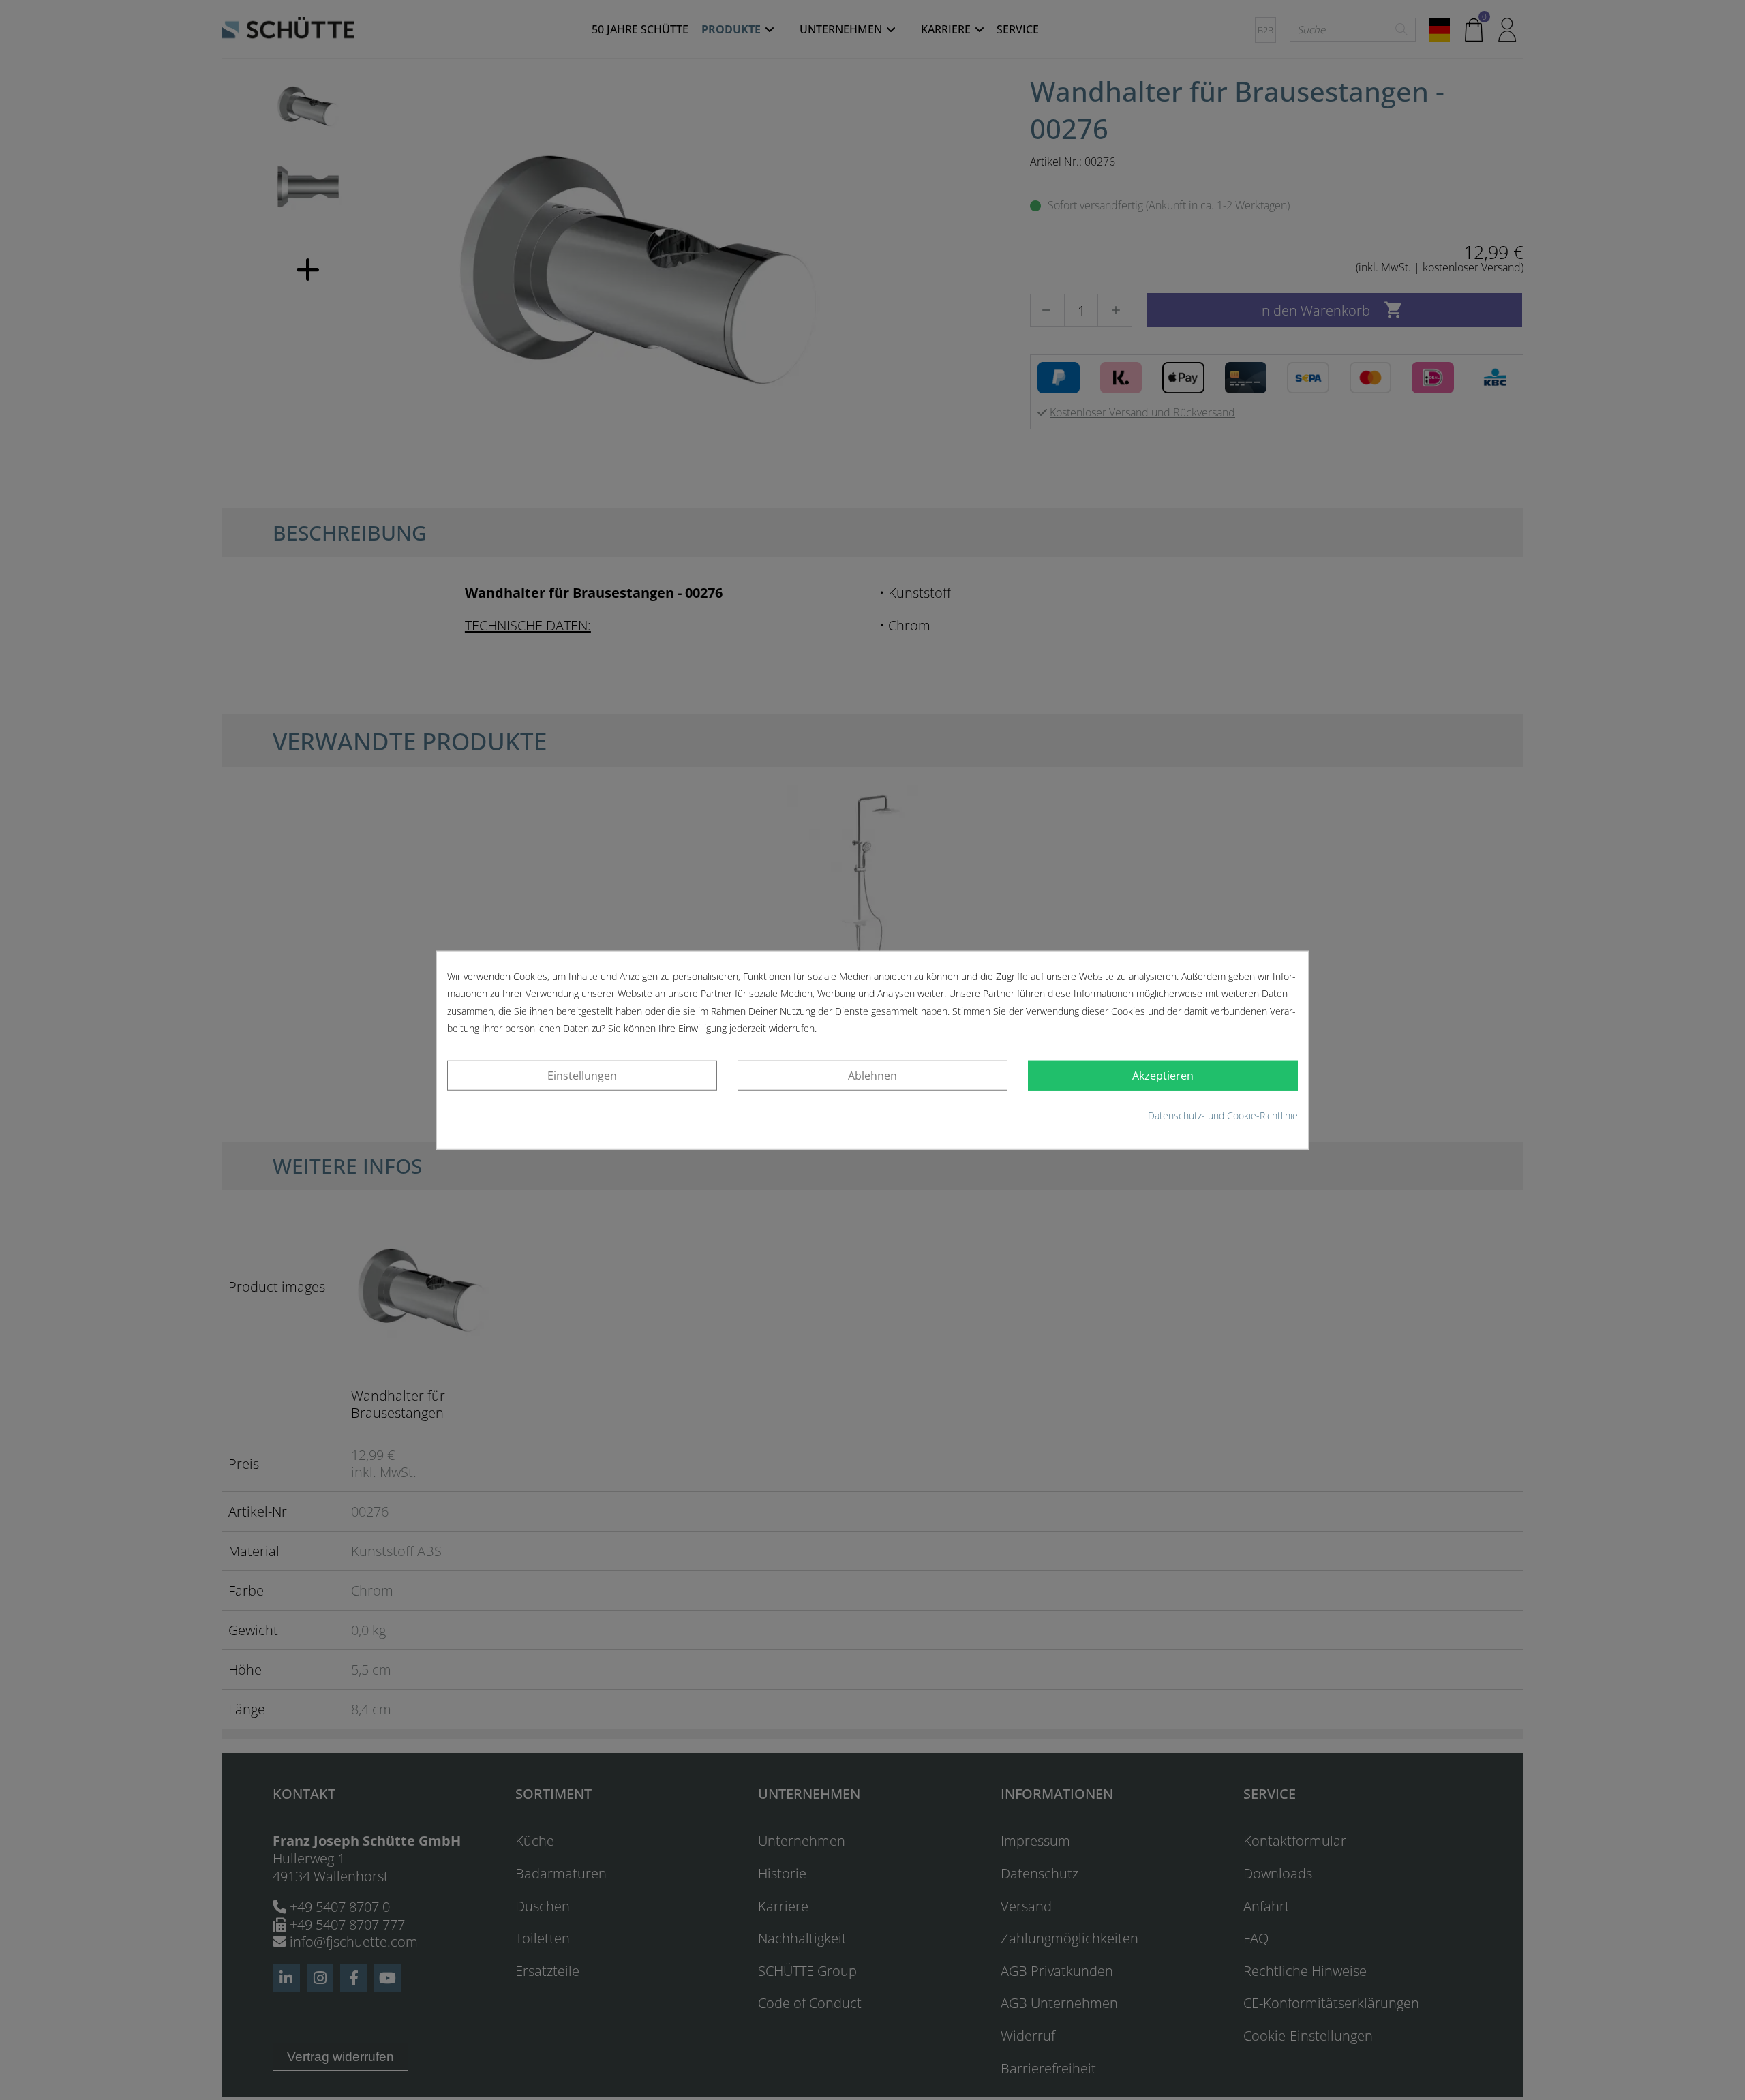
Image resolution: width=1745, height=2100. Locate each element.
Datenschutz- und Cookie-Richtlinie (1223, 1115)
